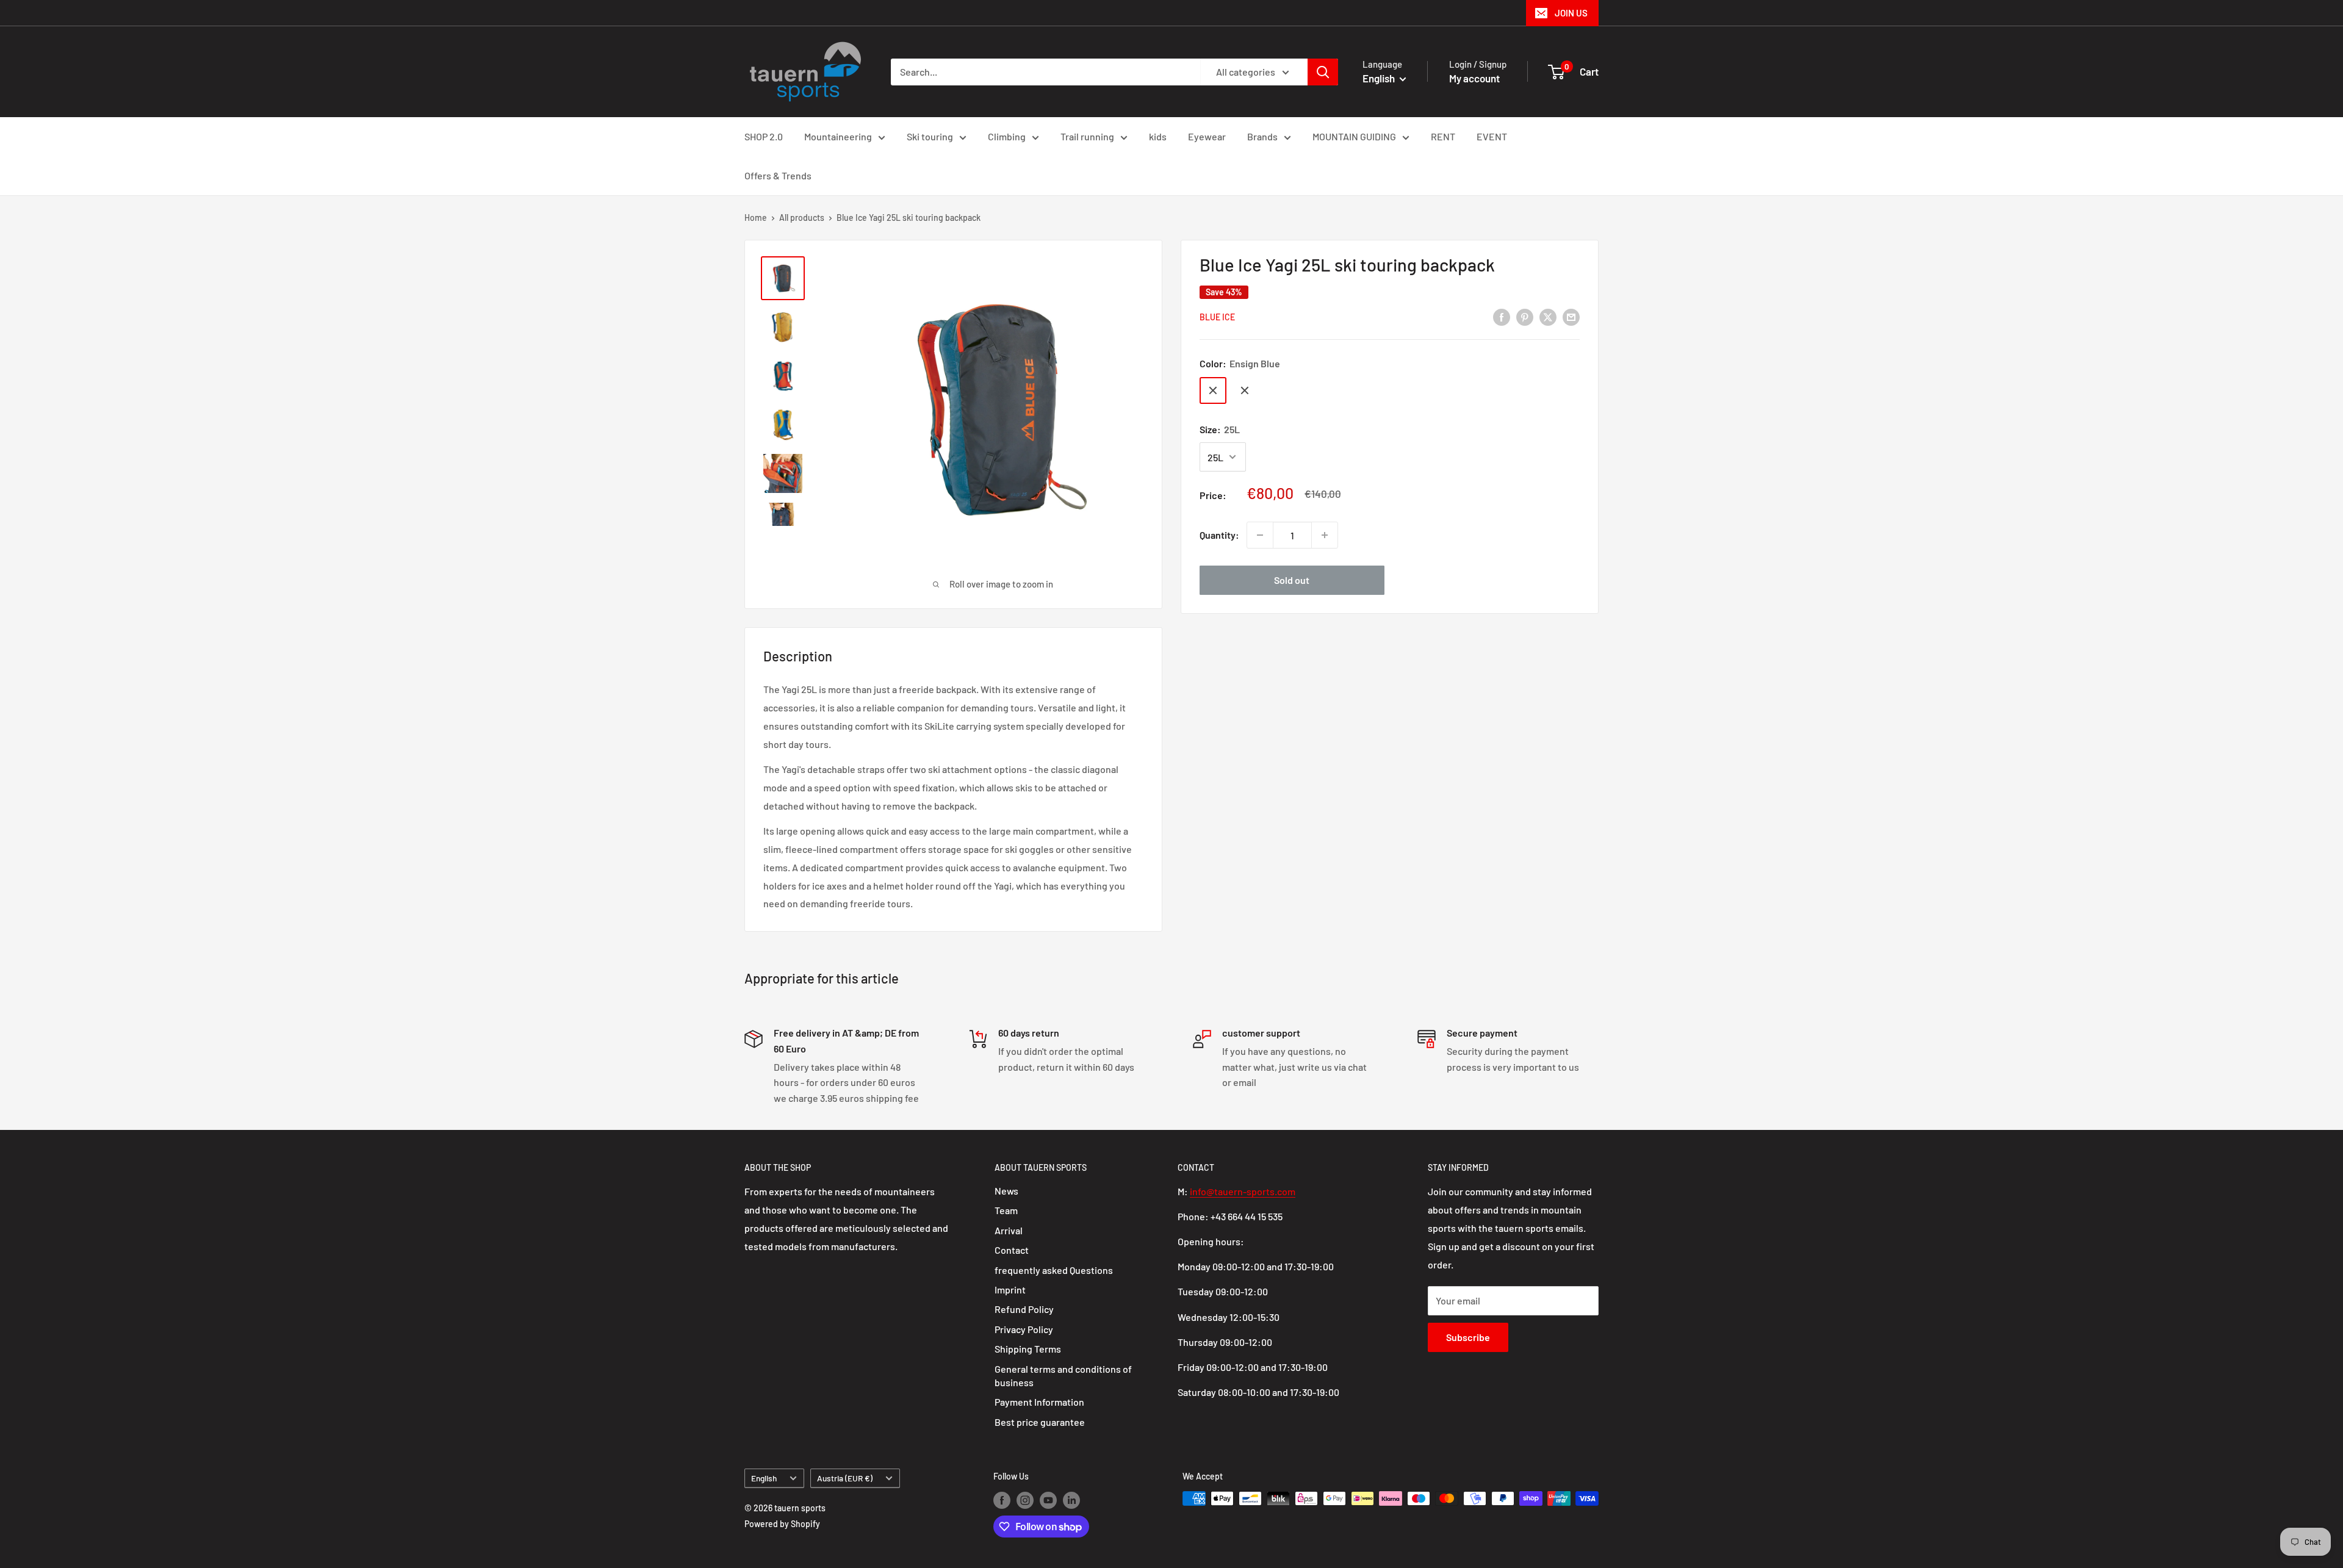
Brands (1262, 136)
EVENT (1492, 136)
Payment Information (1039, 1402)
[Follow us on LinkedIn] (1071, 1500)
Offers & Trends (778, 175)
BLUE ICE (1217, 318)
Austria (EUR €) (845, 1478)
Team (1006, 1210)
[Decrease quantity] (1260, 535)
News (1006, 1191)
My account (1474, 78)
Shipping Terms (1028, 1349)
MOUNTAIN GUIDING (1354, 136)
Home (756, 218)
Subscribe (1468, 1337)
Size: (1220, 429)
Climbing (1007, 136)
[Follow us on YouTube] (1048, 1500)
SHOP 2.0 (764, 136)
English (764, 1478)
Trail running (1087, 136)
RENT (1443, 136)
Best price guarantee (1040, 1422)
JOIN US (1571, 13)
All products (802, 218)
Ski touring (930, 136)
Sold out (1292, 580)
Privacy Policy (1024, 1329)
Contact (1012, 1250)
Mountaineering (838, 136)
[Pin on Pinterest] (1525, 316)
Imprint (1010, 1289)
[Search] (1323, 72)
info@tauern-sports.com (1243, 1191)
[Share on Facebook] (1502, 316)
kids (1158, 136)
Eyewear (1207, 136)
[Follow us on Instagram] (1025, 1500)
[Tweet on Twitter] (1548, 316)
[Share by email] (1571, 316)
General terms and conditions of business (1063, 1376)
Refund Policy (1024, 1309)
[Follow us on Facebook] (1002, 1500)
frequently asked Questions (1054, 1270)
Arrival (1009, 1230)
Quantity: (1219, 535)
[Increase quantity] (1325, 535)
